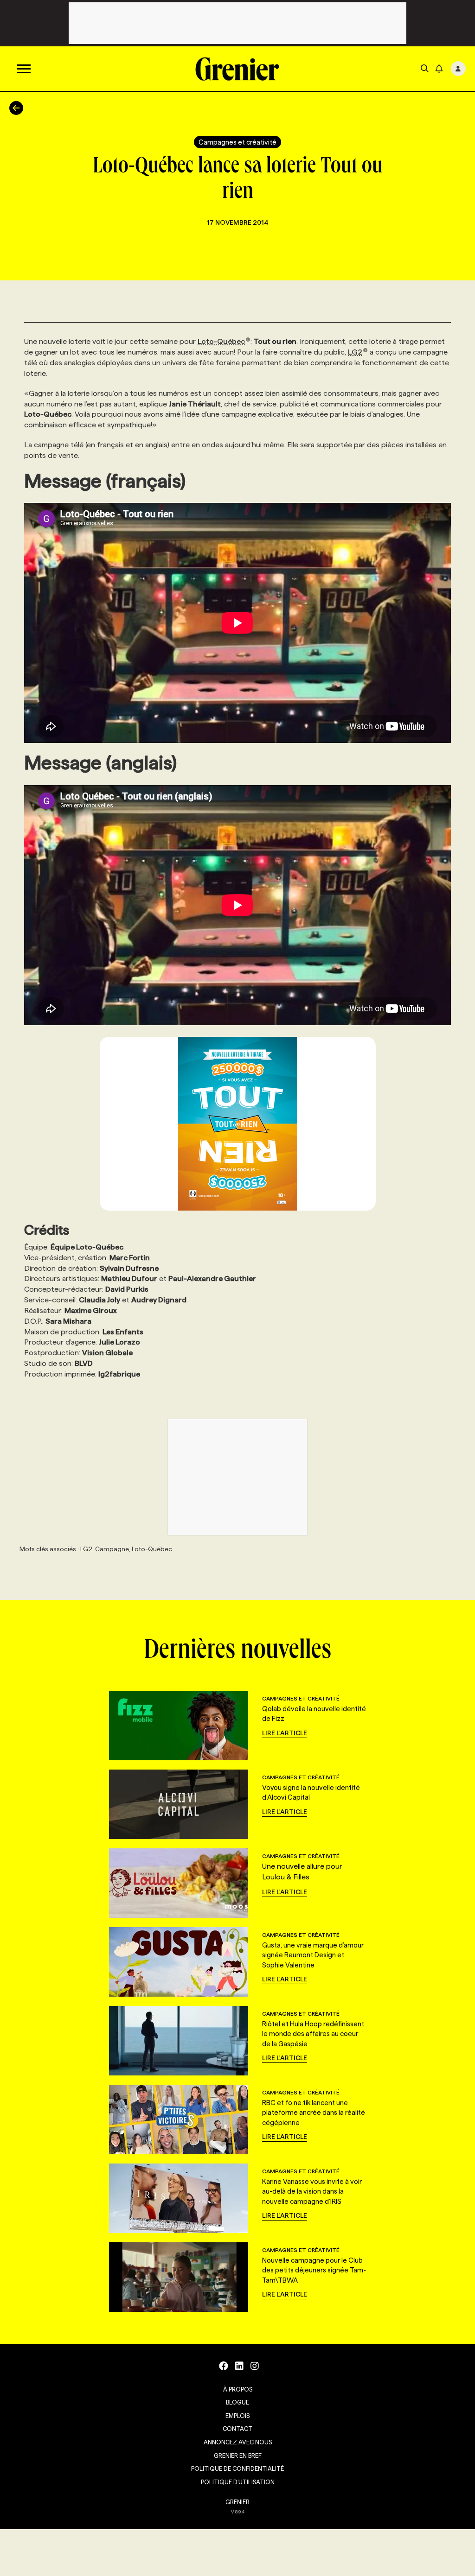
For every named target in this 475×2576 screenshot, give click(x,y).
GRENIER (237, 2502)
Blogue (237, 2402)
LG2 (355, 352)
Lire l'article (285, 1733)
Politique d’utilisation (238, 2482)
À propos (238, 2389)
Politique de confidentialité (237, 2468)
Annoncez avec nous (238, 2442)
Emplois (237, 2416)
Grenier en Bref (238, 2455)
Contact (237, 2429)
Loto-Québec (221, 341)
